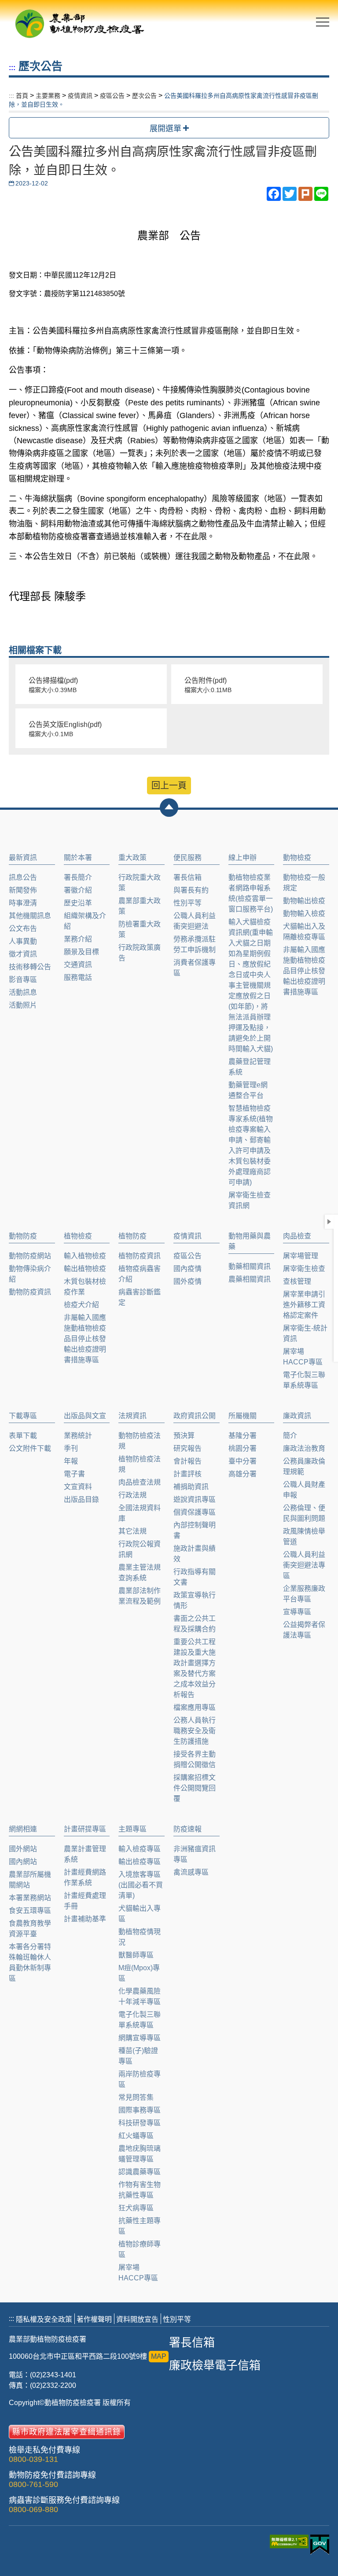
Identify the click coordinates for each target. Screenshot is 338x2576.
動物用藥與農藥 (250, 1241)
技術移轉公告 (30, 967)
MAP (159, 2356)
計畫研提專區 (85, 1829)
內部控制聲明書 (195, 1530)
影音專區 (23, 980)
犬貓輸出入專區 (140, 1914)
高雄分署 (242, 1474)
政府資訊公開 (195, 1416)
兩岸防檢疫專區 (140, 2079)
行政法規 (132, 1495)
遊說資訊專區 (195, 1499)
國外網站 (23, 1849)
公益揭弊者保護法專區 (304, 1630)
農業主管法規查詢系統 (140, 1573)
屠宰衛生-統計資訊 (305, 1333)
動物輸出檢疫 (304, 901)
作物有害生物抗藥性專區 (140, 2190)
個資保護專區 (195, 1512)
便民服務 (187, 858)
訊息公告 (23, 877)
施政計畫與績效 (195, 1554)
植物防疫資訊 (140, 1256)
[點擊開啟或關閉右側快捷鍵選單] (329, 1222)
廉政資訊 (297, 1416)
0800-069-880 (33, 2509)
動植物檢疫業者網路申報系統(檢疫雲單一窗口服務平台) (251, 893)
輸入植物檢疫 (85, 1256)
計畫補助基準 (85, 1919)
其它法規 (132, 1531)
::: (12, 68)
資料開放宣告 (137, 2319)
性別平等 (187, 903)
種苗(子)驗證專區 (138, 2056)
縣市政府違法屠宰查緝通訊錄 (67, 2432)
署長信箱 (187, 877)
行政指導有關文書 (195, 1577)
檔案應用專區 (195, 1707)
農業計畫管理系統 (85, 1854)
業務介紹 (78, 939)
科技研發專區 (140, 2123)
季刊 (71, 1448)
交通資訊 (78, 965)
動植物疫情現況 (140, 1937)
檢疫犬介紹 (81, 1305)
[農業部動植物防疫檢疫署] (79, 21)
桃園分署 (242, 1448)
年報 (71, 1461)
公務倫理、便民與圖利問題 (304, 1513)
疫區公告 (112, 96)
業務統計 (78, 1436)
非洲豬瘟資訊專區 (195, 1854)
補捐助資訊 (191, 1487)
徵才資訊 (23, 954)
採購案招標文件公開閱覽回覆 (195, 1788)
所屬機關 (242, 1416)
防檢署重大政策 (140, 929)
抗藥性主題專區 (140, 2226)
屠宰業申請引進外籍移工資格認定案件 (304, 1305)
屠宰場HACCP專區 (303, 1357)
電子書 (74, 1474)
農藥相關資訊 (250, 1279)
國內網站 (23, 1862)
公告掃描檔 (53, 685)
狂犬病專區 (136, 2208)
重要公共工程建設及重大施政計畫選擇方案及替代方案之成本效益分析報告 (195, 1668)
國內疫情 (187, 1269)
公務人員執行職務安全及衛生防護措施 (195, 1731)
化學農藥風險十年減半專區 (140, 1996)
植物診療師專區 (140, 2249)
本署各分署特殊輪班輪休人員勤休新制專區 (30, 1963)
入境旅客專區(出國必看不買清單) (141, 1885)
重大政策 (132, 858)
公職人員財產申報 (304, 1490)
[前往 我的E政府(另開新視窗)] (320, 2545)
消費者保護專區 (195, 968)
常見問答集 (136, 2097)
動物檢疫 (297, 858)
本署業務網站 (30, 1898)
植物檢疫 (78, 1236)
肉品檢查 (297, 1236)
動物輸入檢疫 (304, 914)
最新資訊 (23, 858)
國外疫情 (187, 1281)
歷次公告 (144, 96)
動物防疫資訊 (30, 1292)
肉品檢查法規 (140, 1482)
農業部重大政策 (140, 906)
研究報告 (187, 1448)
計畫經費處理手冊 (85, 1901)
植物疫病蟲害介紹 (140, 1274)
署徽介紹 (78, 890)
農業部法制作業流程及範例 (140, 1596)
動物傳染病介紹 (30, 1274)
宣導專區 (297, 1612)
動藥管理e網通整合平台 (248, 1090)
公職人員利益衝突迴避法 (195, 921)
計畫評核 (187, 1474)
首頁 (22, 96)
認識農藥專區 (140, 2172)
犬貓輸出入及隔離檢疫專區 (304, 932)
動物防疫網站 (30, 1256)
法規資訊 (132, 1416)
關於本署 (78, 858)
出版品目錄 (81, 1499)
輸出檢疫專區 (140, 1862)
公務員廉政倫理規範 (304, 1466)
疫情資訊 (80, 96)
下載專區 (23, 1416)
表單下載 (23, 1436)
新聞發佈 (23, 890)
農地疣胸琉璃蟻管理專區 (140, 2154)
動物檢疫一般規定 (304, 883)
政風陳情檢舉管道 (304, 1536)
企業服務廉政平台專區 (304, 1594)
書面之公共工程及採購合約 (195, 1624)
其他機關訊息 (30, 916)
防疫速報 (187, 1829)
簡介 (290, 1436)
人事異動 (23, 941)
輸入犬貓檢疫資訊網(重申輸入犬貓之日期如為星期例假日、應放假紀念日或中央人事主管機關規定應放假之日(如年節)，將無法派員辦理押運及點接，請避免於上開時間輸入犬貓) (251, 985)
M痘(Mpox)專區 (139, 1973)
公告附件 (208, 685)
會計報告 (187, 1461)
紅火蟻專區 (136, 2136)
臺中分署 (242, 1461)
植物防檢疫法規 (140, 1464)
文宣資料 (78, 1487)
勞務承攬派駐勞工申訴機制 (195, 944)
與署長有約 (191, 890)
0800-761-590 (33, 2484)
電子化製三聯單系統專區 (304, 1380)
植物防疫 (132, 1236)
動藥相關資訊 (250, 1266)
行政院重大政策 (140, 883)
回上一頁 (169, 786)
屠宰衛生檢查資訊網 (250, 1200)
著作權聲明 (94, 2319)
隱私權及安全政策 (44, 2319)
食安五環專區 (30, 1911)
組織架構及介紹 (85, 921)
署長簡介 (78, 877)
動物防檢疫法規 (140, 1441)
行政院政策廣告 (140, 953)
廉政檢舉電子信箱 (215, 2365)
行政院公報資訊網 (140, 1549)
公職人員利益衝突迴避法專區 (304, 1565)
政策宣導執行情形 (195, 1600)
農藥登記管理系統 (250, 1067)
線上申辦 (242, 858)
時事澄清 (23, 903)
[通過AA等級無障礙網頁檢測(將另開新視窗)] (290, 2546)
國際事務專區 (140, 2110)
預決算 (184, 1436)
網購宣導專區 (140, 2038)
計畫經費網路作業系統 (85, 1877)
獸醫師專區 (136, 1955)
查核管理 (297, 1281)
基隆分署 (242, 1436)
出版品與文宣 (85, 1416)
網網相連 (23, 1829)
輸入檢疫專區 (140, 1849)
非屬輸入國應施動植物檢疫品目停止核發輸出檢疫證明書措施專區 (304, 971)
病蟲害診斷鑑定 (140, 1297)
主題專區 (132, 1829)
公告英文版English (65, 729)
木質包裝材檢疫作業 (85, 1287)
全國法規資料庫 (140, 1513)
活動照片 (23, 1005)
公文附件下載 (30, 1448)
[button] (169, 808)
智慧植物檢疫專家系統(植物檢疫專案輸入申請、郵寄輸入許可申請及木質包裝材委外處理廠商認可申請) (251, 1145)
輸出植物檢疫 (85, 1269)
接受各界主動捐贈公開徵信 (195, 1759)
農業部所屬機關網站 (30, 1880)
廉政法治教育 (304, 1448)
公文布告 (23, 928)
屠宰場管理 (301, 1256)
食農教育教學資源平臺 (30, 1929)
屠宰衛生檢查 (304, 1269)
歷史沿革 (78, 903)
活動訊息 (23, 992)
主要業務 (48, 96)
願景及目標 (81, 952)
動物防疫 (23, 1236)
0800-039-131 (33, 2459)
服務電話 (78, 977)
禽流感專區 (191, 1872)
